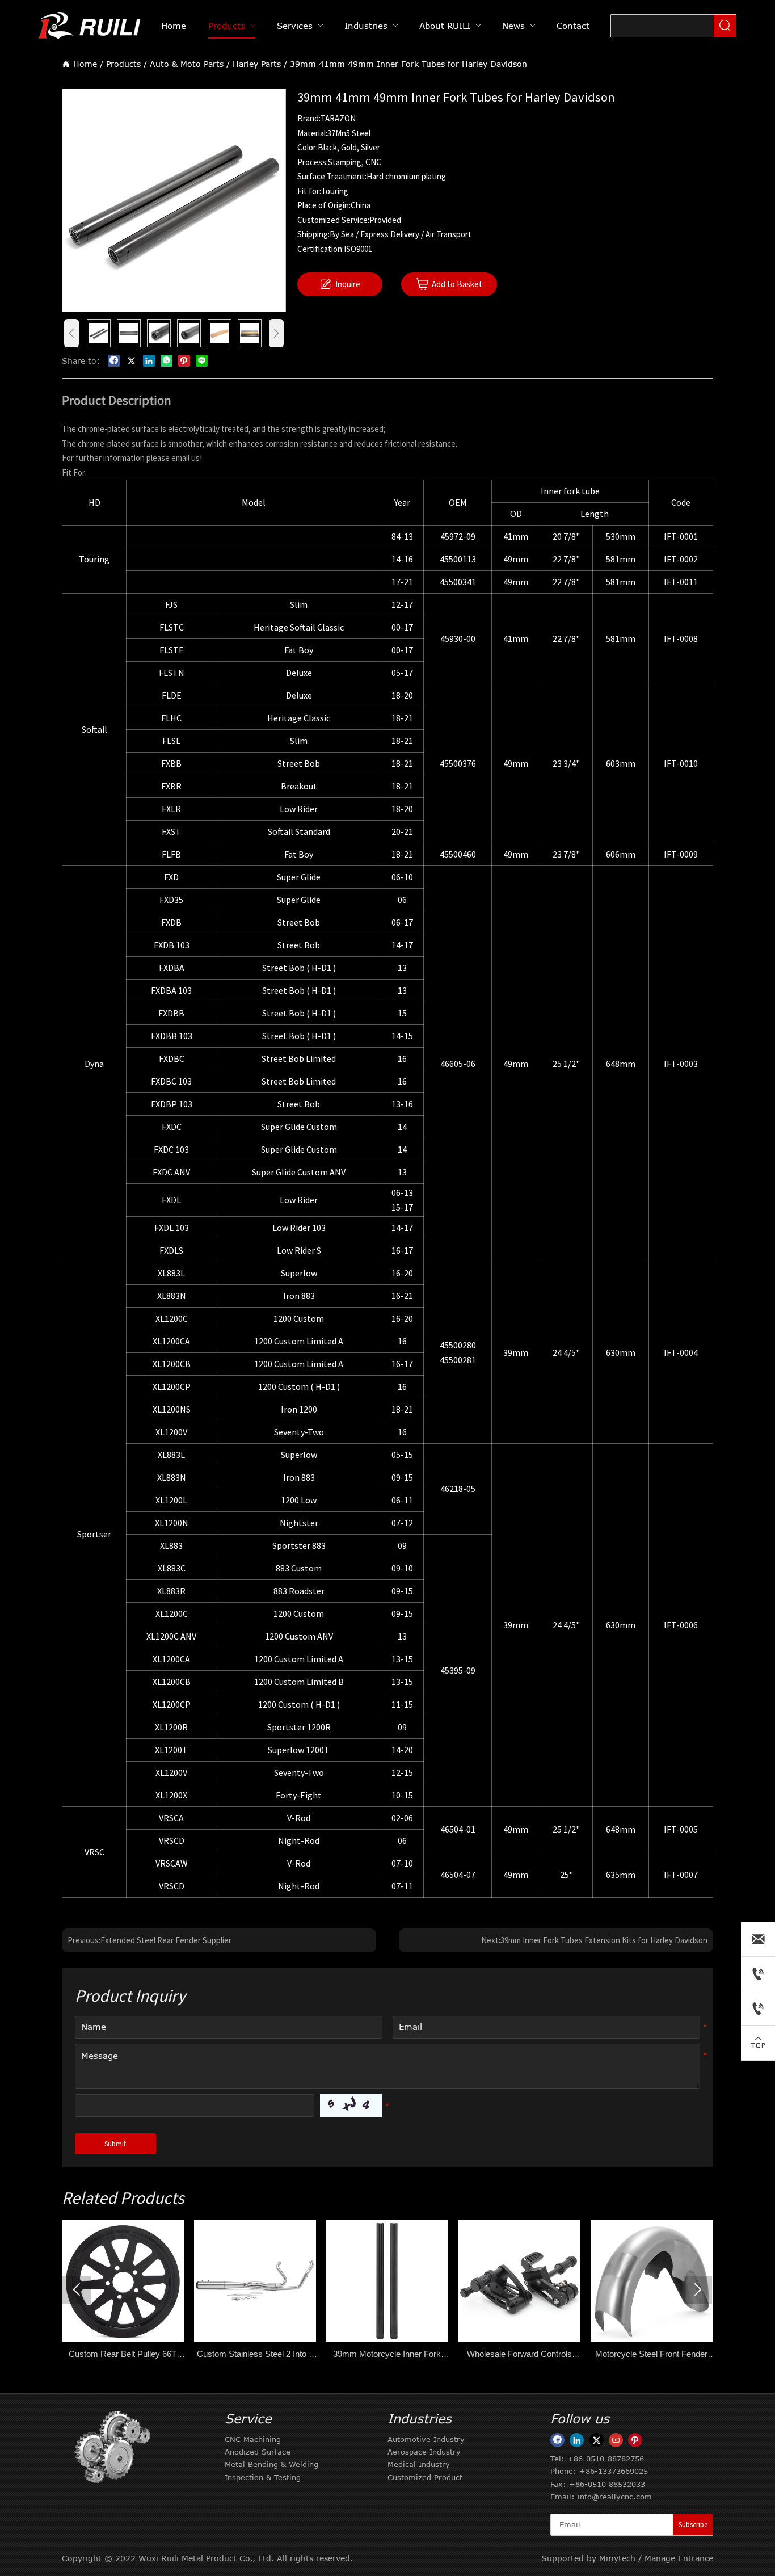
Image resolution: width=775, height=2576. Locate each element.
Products (123, 64)
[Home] (91, 26)
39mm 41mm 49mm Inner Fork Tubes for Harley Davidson (408, 64)
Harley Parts (257, 64)
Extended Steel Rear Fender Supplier (166, 1940)
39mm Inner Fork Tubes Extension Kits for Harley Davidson (604, 1940)
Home (85, 64)
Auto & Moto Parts (187, 64)
